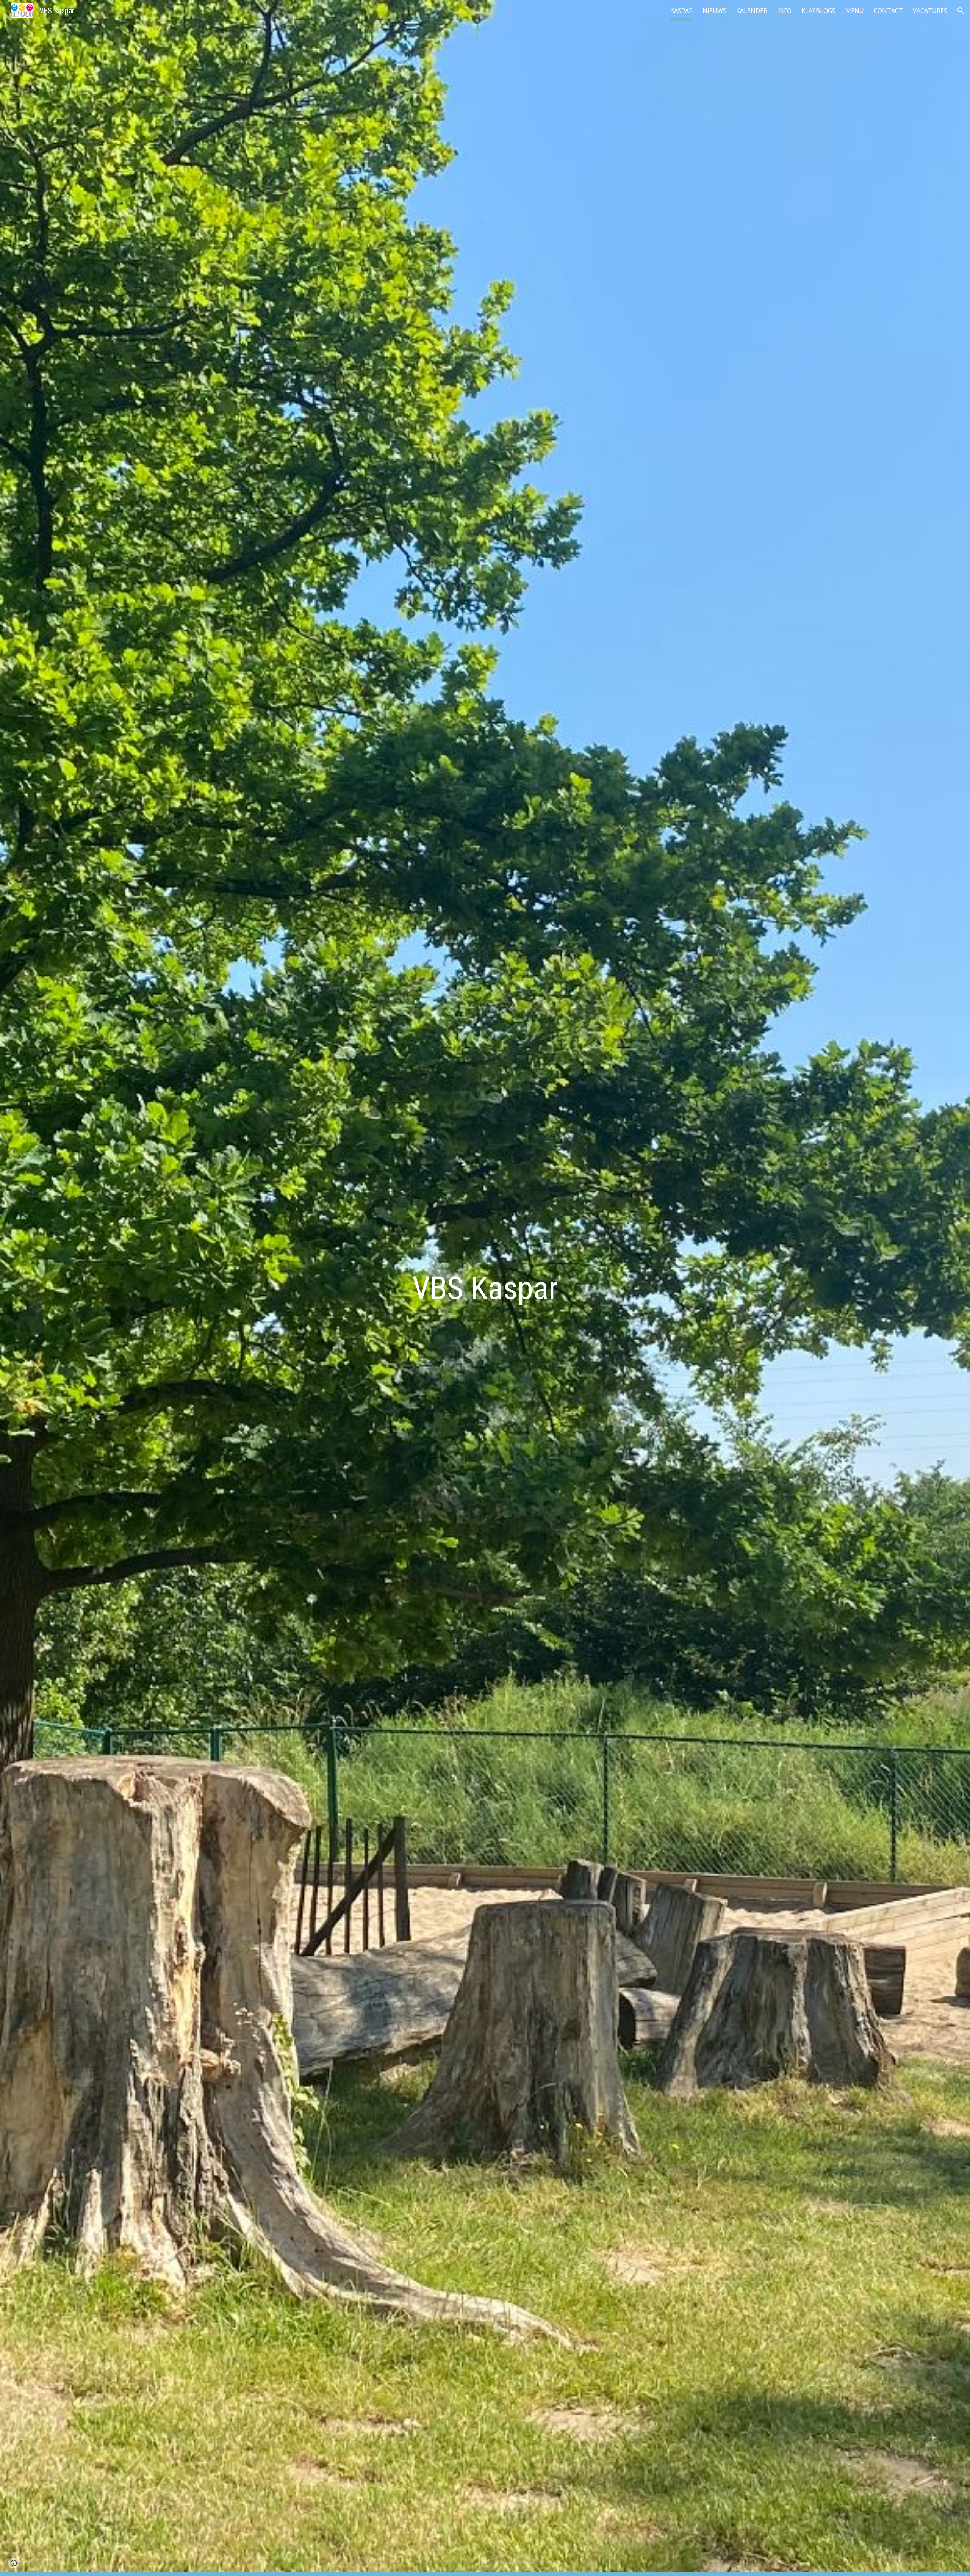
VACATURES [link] (930, 11)
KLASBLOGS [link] (818, 11)
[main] (485, 1288)
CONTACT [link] (888, 11)
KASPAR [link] (681, 11)
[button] (961, 11)
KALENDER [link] (752, 11)
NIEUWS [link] (714, 11)
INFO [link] (784, 11)
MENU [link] (855, 11)
